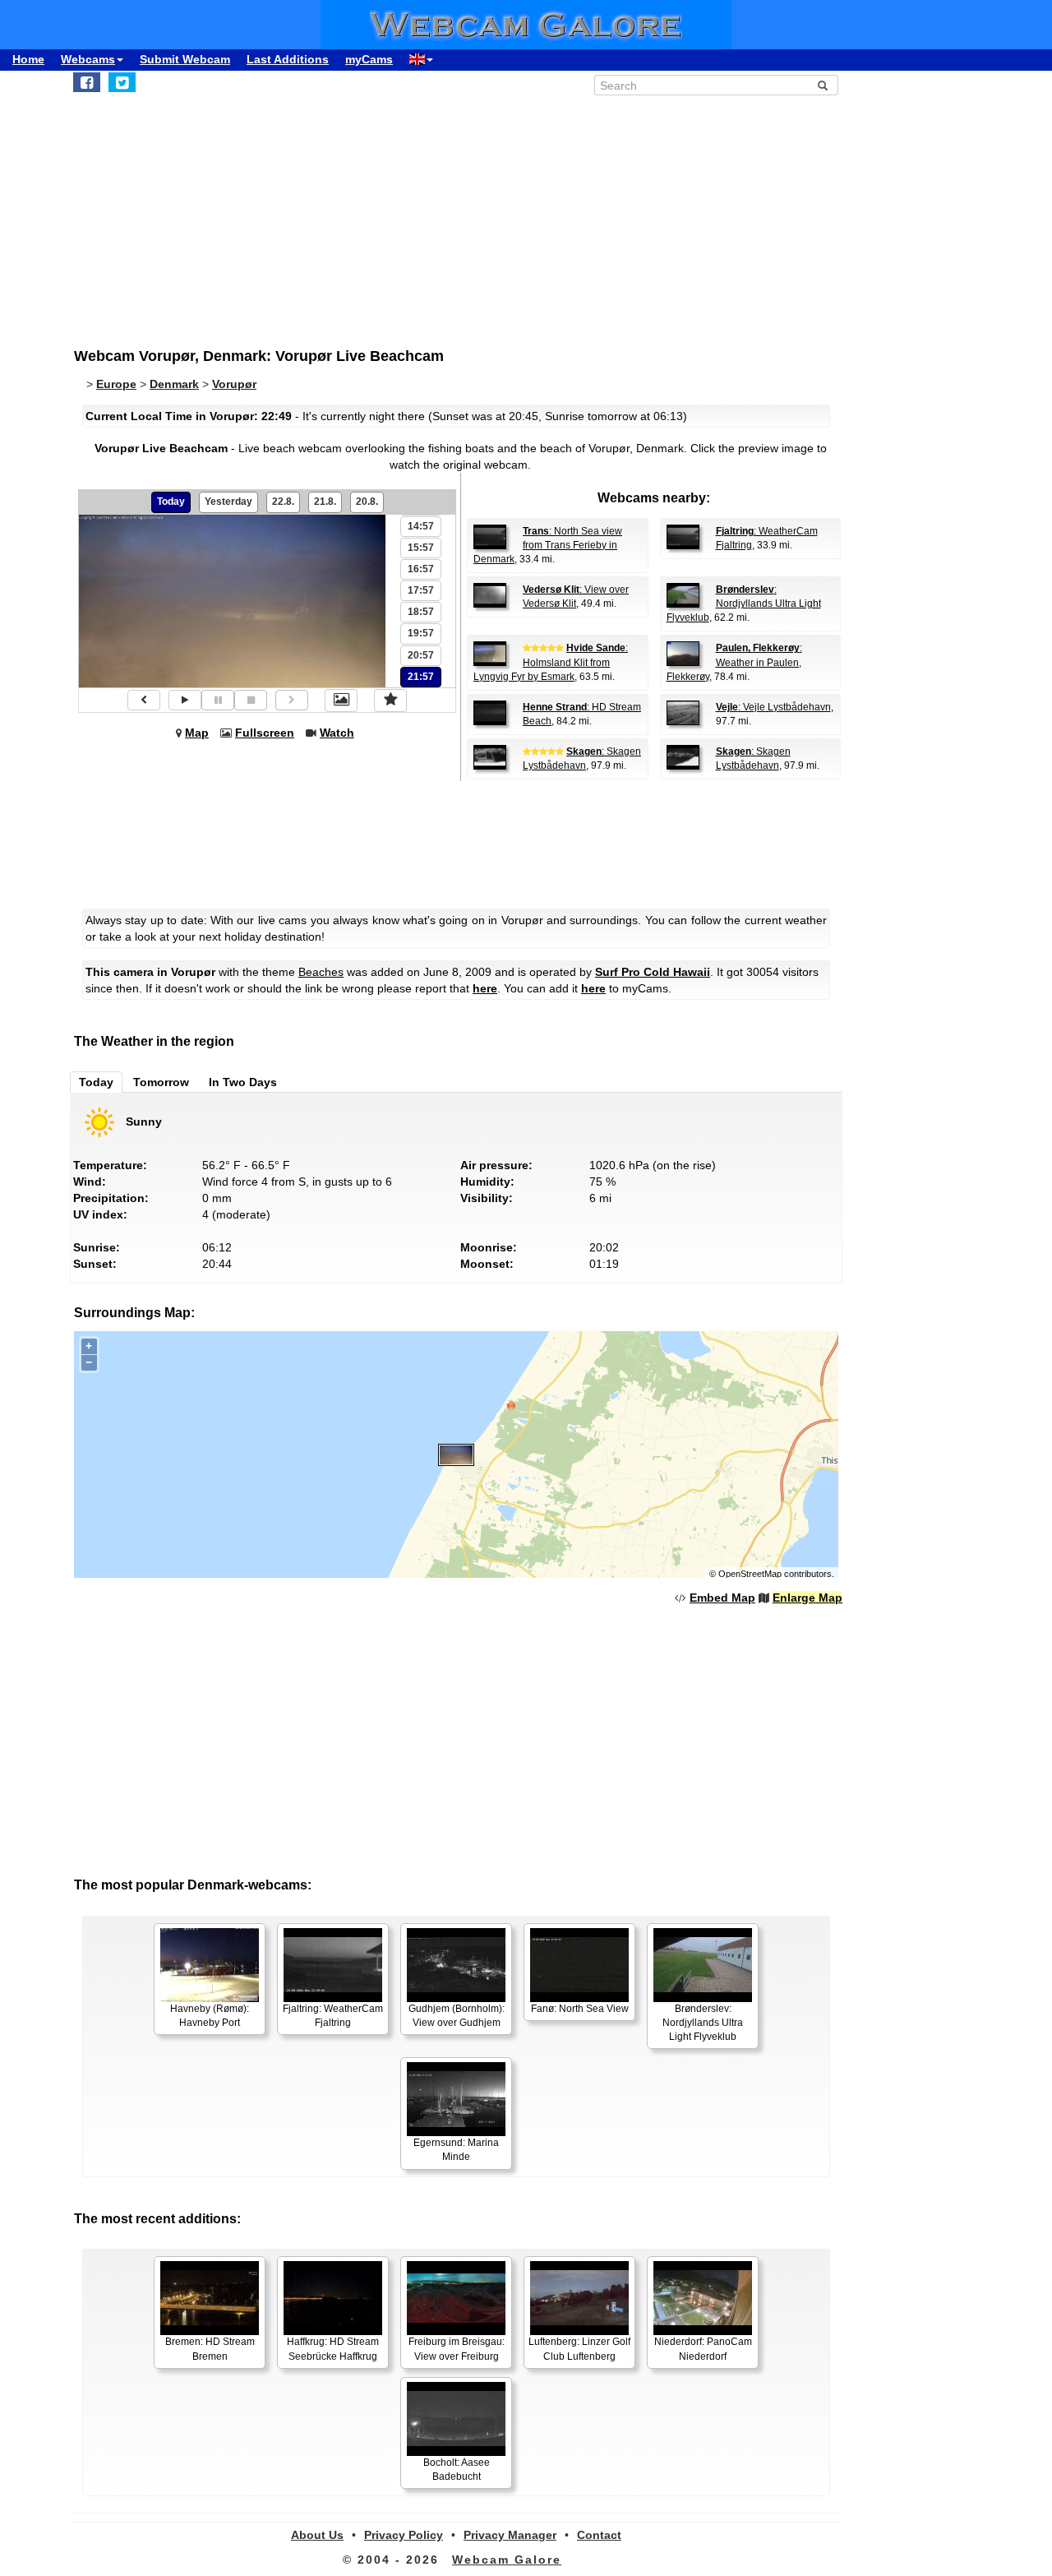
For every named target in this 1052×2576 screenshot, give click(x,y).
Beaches (321, 972)
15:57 (421, 548)
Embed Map (722, 1598)
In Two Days (243, 1082)
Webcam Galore (507, 2560)
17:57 (421, 590)
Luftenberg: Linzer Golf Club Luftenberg (579, 2349)
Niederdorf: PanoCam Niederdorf (703, 2349)
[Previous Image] (144, 700)
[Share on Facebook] (87, 82)
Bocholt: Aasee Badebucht (457, 2470)
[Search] (823, 86)
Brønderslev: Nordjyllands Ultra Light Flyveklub (703, 2023)
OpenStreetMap (750, 1574)
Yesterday (228, 502)
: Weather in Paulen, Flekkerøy (734, 662)
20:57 (421, 655)
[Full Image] (341, 701)
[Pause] (218, 700)
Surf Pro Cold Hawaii (653, 972)
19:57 (421, 633)
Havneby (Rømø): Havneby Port (210, 2016)
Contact (599, 2535)
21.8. (325, 502)
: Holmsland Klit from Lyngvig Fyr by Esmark (551, 662)
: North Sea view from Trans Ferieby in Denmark (548, 545)
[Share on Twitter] (122, 82)
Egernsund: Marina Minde (456, 2150)
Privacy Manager (510, 2535)
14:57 (421, 526)
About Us (317, 2535)
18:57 (421, 612)
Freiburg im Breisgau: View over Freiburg (457, 2349)
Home (28, 59)
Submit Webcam (185, 59)
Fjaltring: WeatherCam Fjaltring (333, 2016)
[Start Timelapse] (185, 700)
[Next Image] (292, 700)
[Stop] (251, 700)
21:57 (421, 677)
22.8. (283, 502)
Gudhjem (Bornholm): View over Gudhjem (457, 2016)
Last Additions (288, 59)
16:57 (421, 569)
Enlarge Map (807, 1598)
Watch (337, 733)
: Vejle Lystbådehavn (773, 707)
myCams (369, 59)
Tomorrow (161, 1082)
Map (197, 733)
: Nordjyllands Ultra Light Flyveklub (744, 604)
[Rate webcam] (390, 701)
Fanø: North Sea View (580, 2009)
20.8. (367, 502)
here (485, 988)
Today (171, 502)
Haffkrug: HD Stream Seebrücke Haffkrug (333, 2349)
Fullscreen (265, 733)
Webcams (88, 59)
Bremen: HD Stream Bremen (210, 2349)
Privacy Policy (404, 2535)
